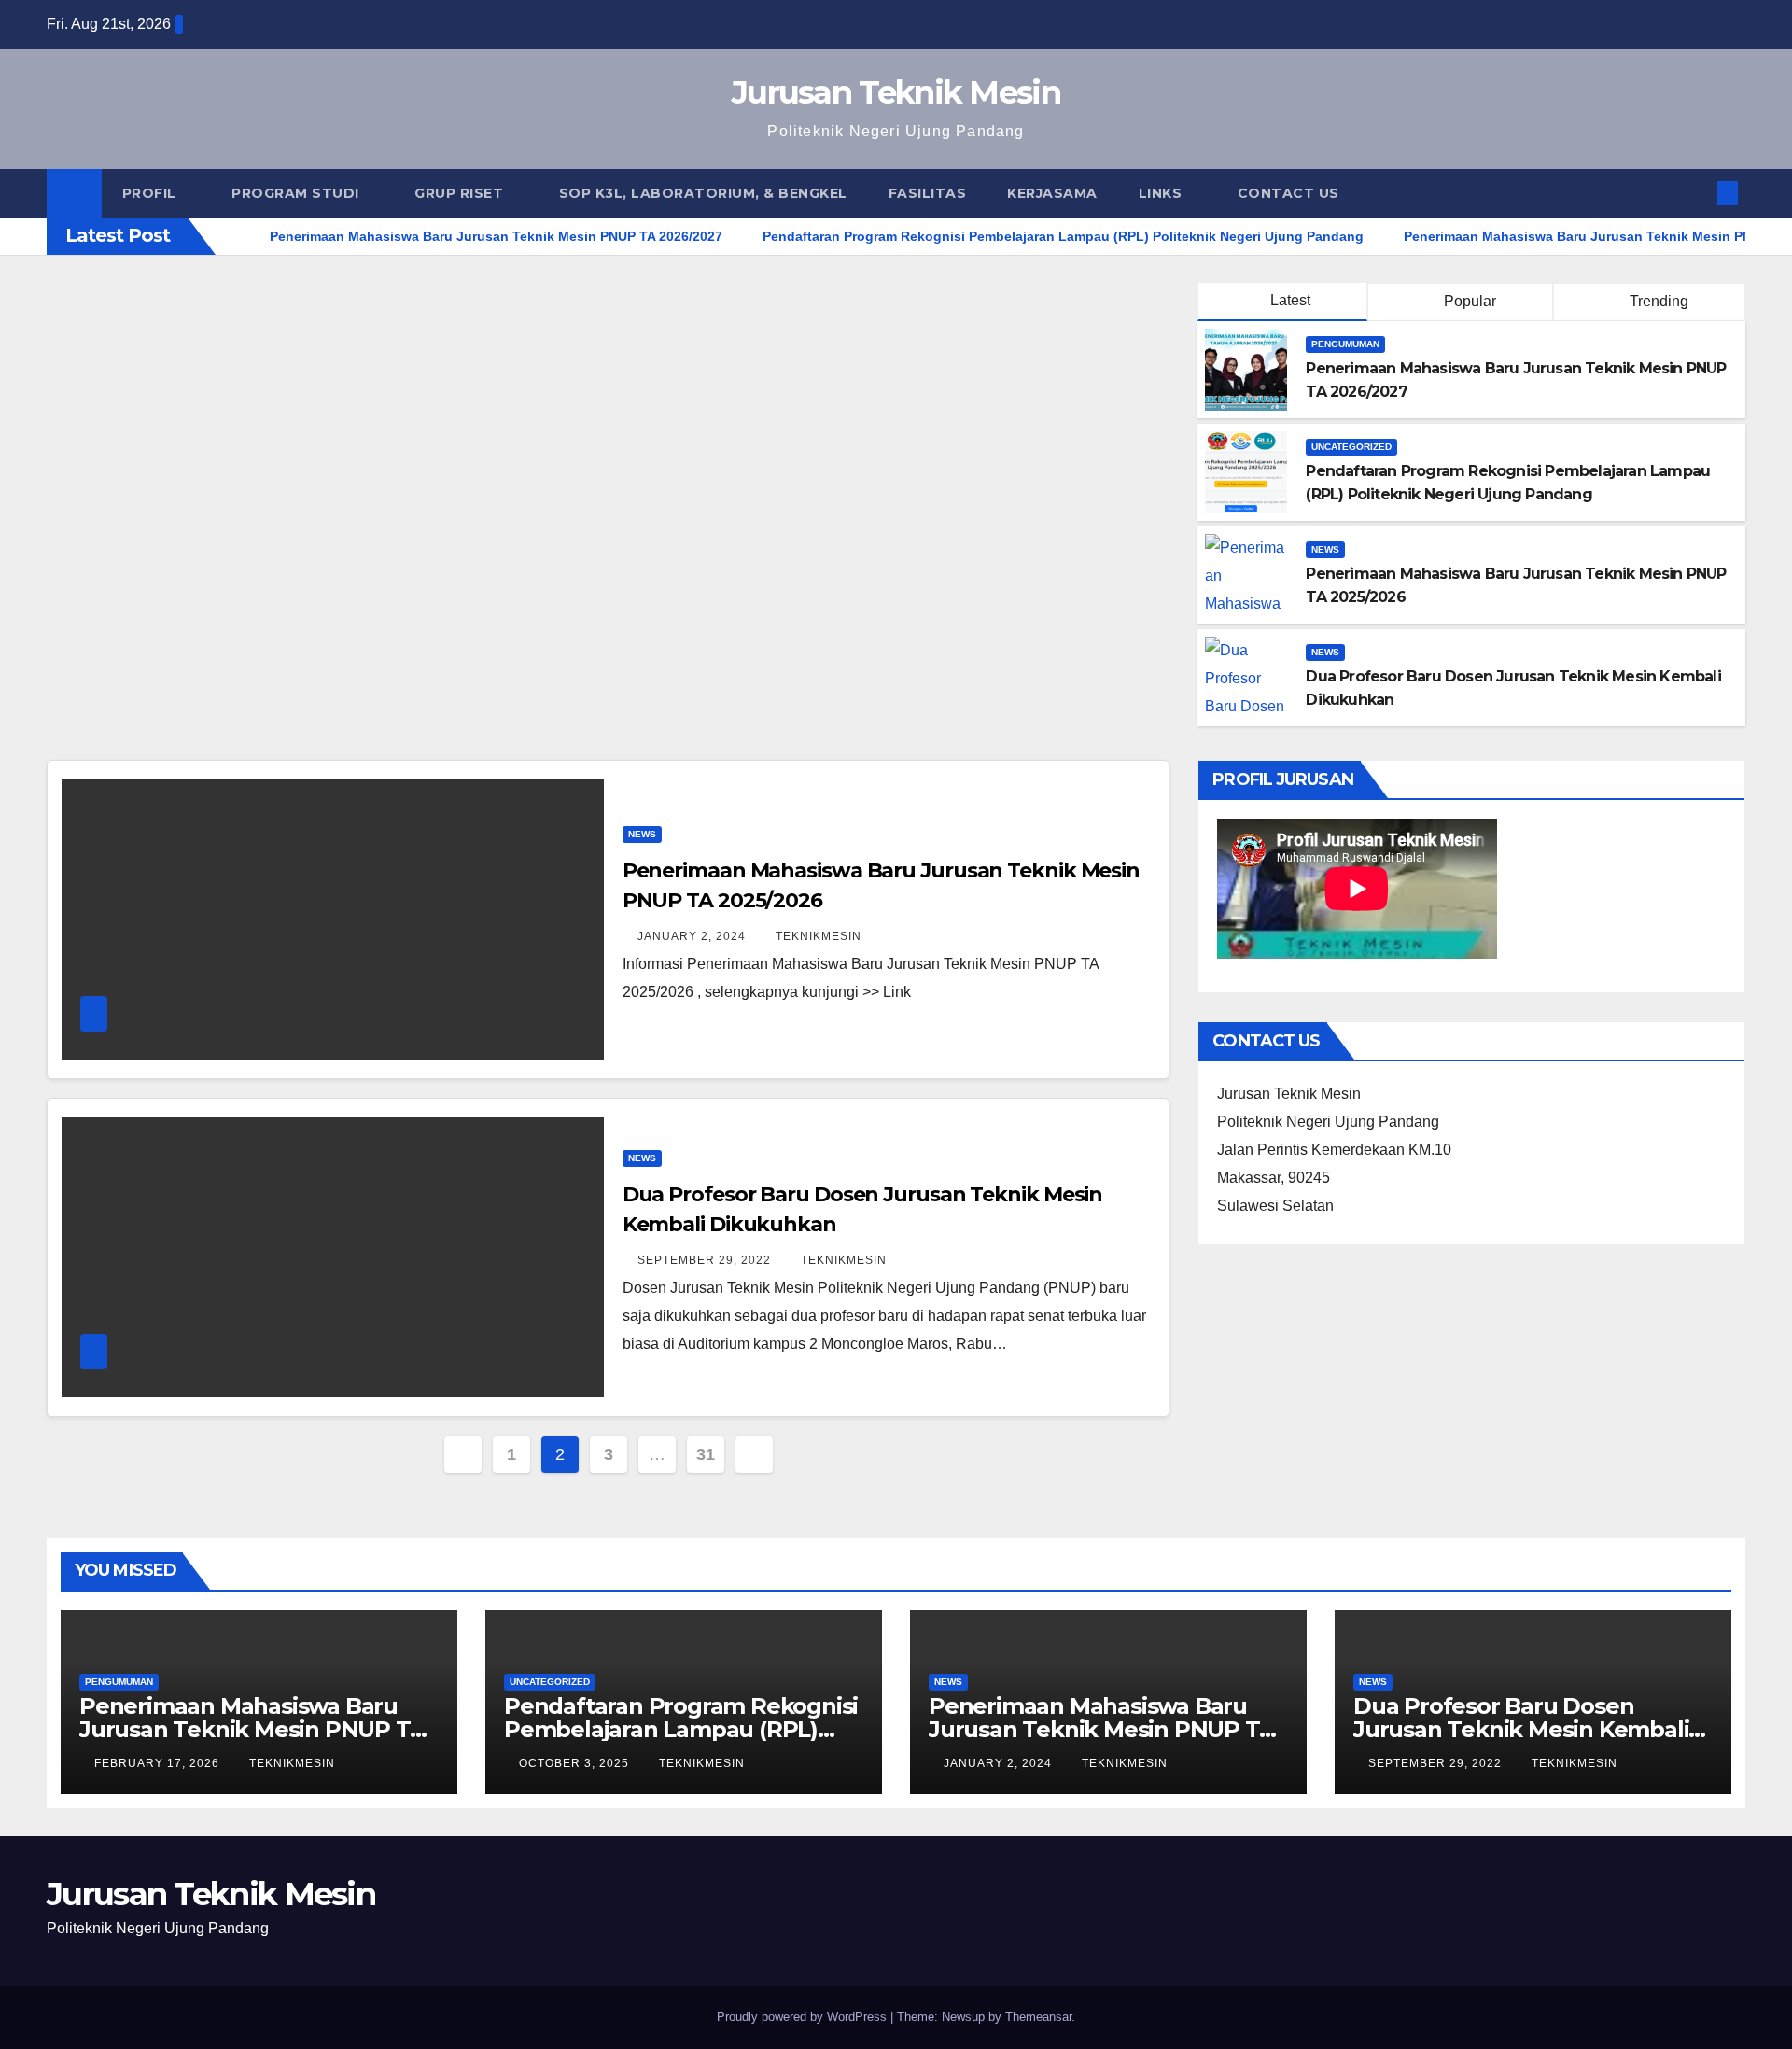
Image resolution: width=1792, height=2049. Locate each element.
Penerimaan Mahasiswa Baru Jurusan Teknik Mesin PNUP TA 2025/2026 (1101, 1729)
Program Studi (297, 193)
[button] (1697, 193)
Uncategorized (1351, 447)
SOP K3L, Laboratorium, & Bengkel (703, 193)
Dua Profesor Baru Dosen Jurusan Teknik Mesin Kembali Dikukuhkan (1521, 1729)
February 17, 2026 (159, 1763)
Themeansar (1038, 2017)
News (1325, 549)
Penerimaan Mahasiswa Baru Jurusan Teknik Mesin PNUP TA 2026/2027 (252, 1729)
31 (705, 1454)
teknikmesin (819, 936)
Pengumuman (1345, 344)
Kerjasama (1052, 193)
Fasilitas (928, 193)
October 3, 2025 (576, 1763)
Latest (1290, 300)
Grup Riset (461, 193)
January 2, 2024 (693, 936)
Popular (1468, 301)
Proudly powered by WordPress (804, 2017)
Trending (1657, 301)
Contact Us (1288, 193)
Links (1162, 193)
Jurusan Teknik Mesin (896, 92)
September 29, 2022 (706, 1260)
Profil (152, 193)
